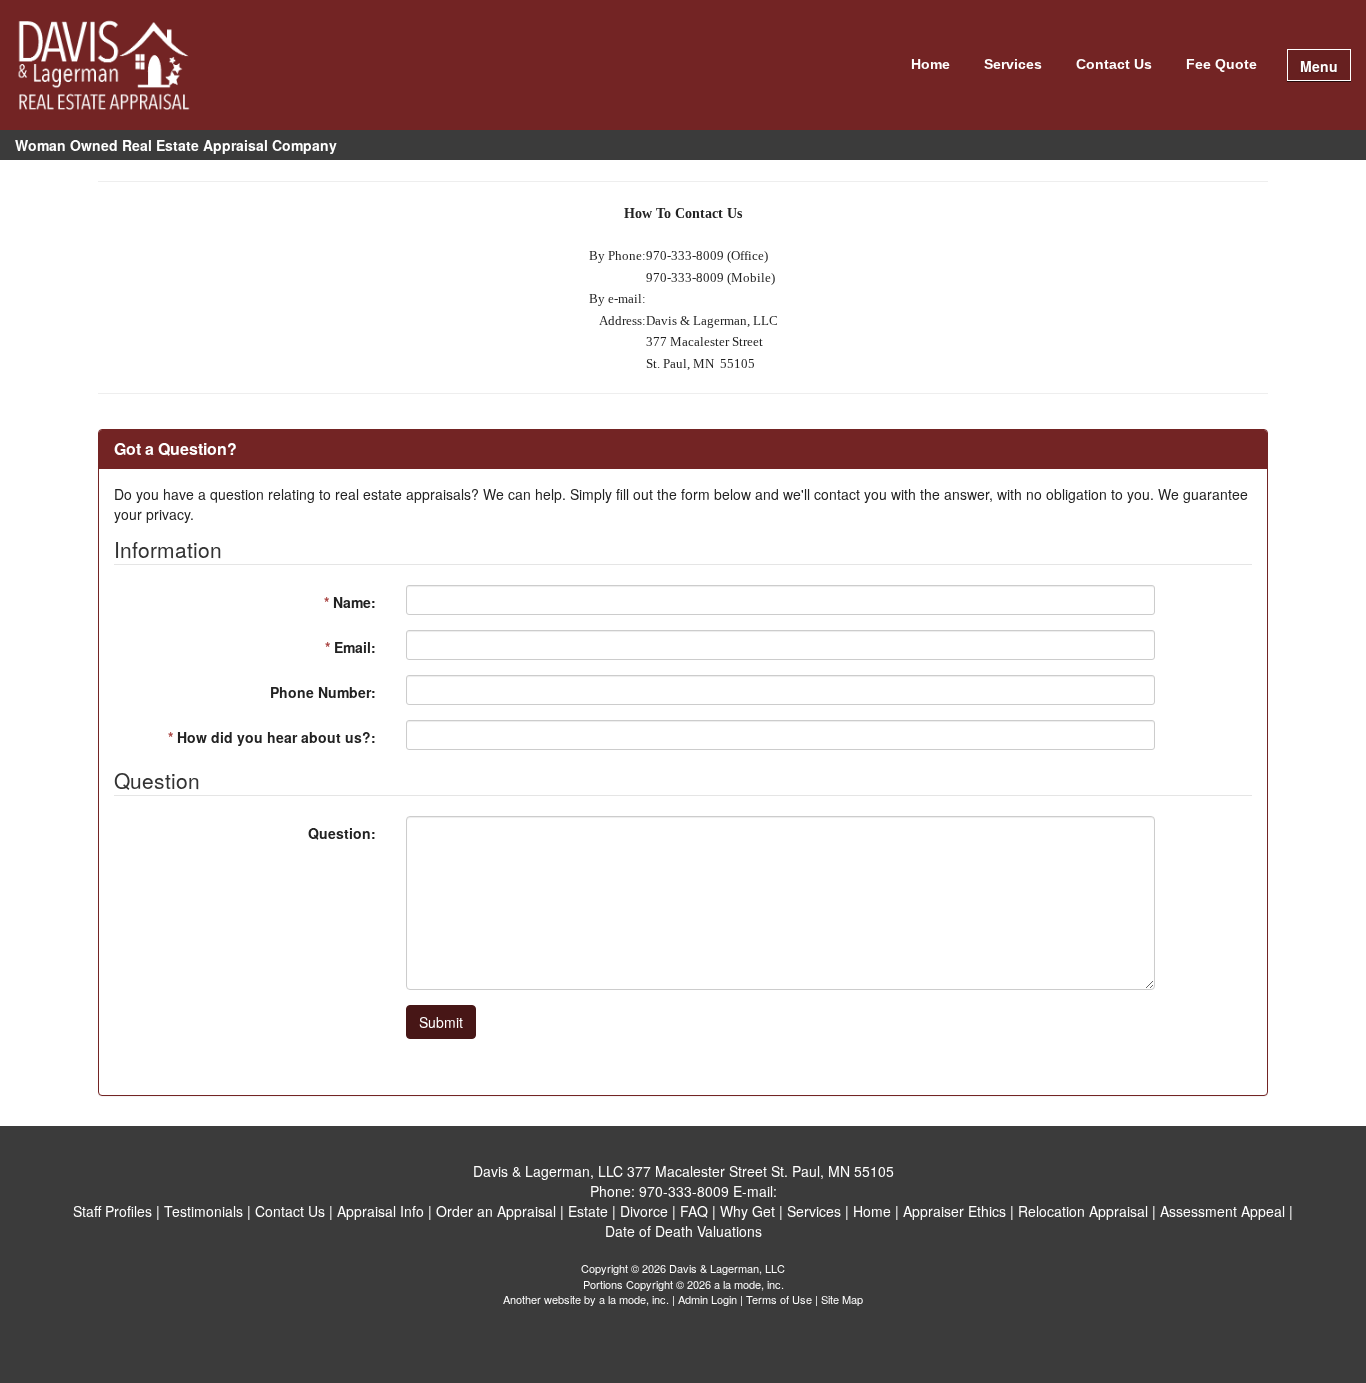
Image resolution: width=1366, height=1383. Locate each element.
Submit (441, 1022)
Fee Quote (1221, 64)
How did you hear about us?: (272, 737)
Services (1013, 64)
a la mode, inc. (634, 1299)
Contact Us (1114, 64)
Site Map (842, 1299)
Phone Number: (323, 692)
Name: (350, 602)
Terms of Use (779, 1299)
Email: (350, 647)
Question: (342, 833)
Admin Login (707, 1299)
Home (930, 64)
